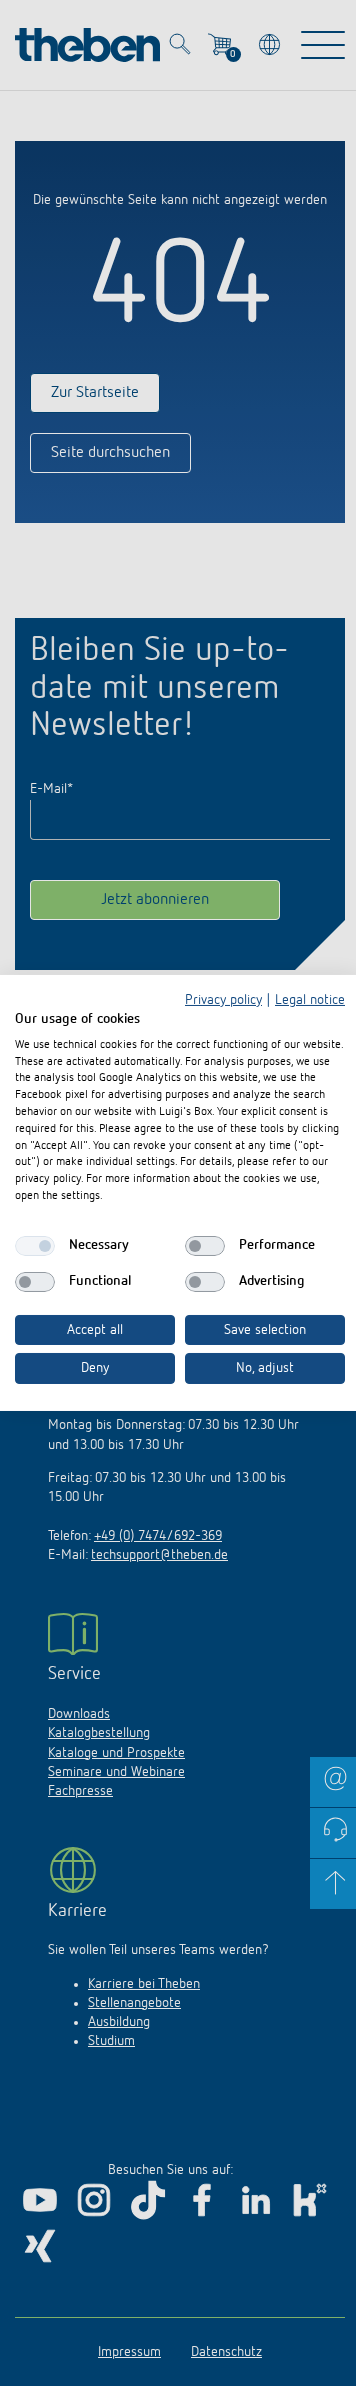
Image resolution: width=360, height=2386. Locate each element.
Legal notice (310, 1000)
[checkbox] (35, 1246)
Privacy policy (223, 1000)
